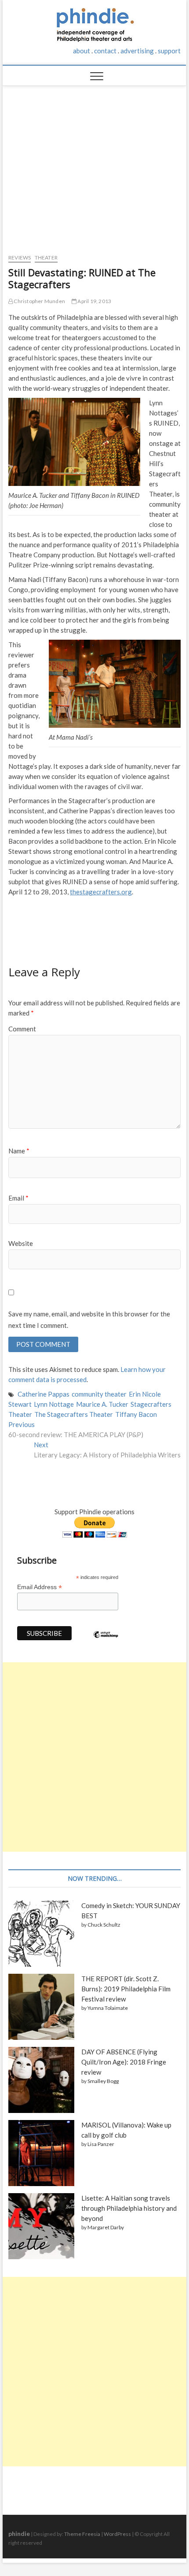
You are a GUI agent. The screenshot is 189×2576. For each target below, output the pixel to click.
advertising (137, 51)
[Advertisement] (95, 165)
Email (18, 1198)
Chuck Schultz (104, 1925)
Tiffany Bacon (136, 1414)
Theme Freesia (82, 2534)
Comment (22, 1029)
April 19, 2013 (94, 301)
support (169, 51)
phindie (19, 2533)
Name (19, 1151)
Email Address (40, 1587)
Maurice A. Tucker (102, 1404)
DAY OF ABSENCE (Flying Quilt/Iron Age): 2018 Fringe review (124, 2062)
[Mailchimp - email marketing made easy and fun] (106, 1641)
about (82, 51)
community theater (99, 1394)
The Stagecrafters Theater (74, 1414)
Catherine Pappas (44, 1394)
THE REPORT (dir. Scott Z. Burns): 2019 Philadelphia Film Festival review (126, 1989)
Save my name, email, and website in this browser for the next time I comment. (89, 1320)
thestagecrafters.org (101, 892)
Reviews (20, 258)
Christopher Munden (39, 301)
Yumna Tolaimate (108, 2008)
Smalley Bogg (103, 2081)
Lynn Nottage (54, 1404)
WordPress (117, 2534)
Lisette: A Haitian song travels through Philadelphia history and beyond (129, 2208)
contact (105, 51)
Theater (46, 258)
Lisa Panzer (101, 2144)
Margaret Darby (106, 2227)
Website (21, 1243)
